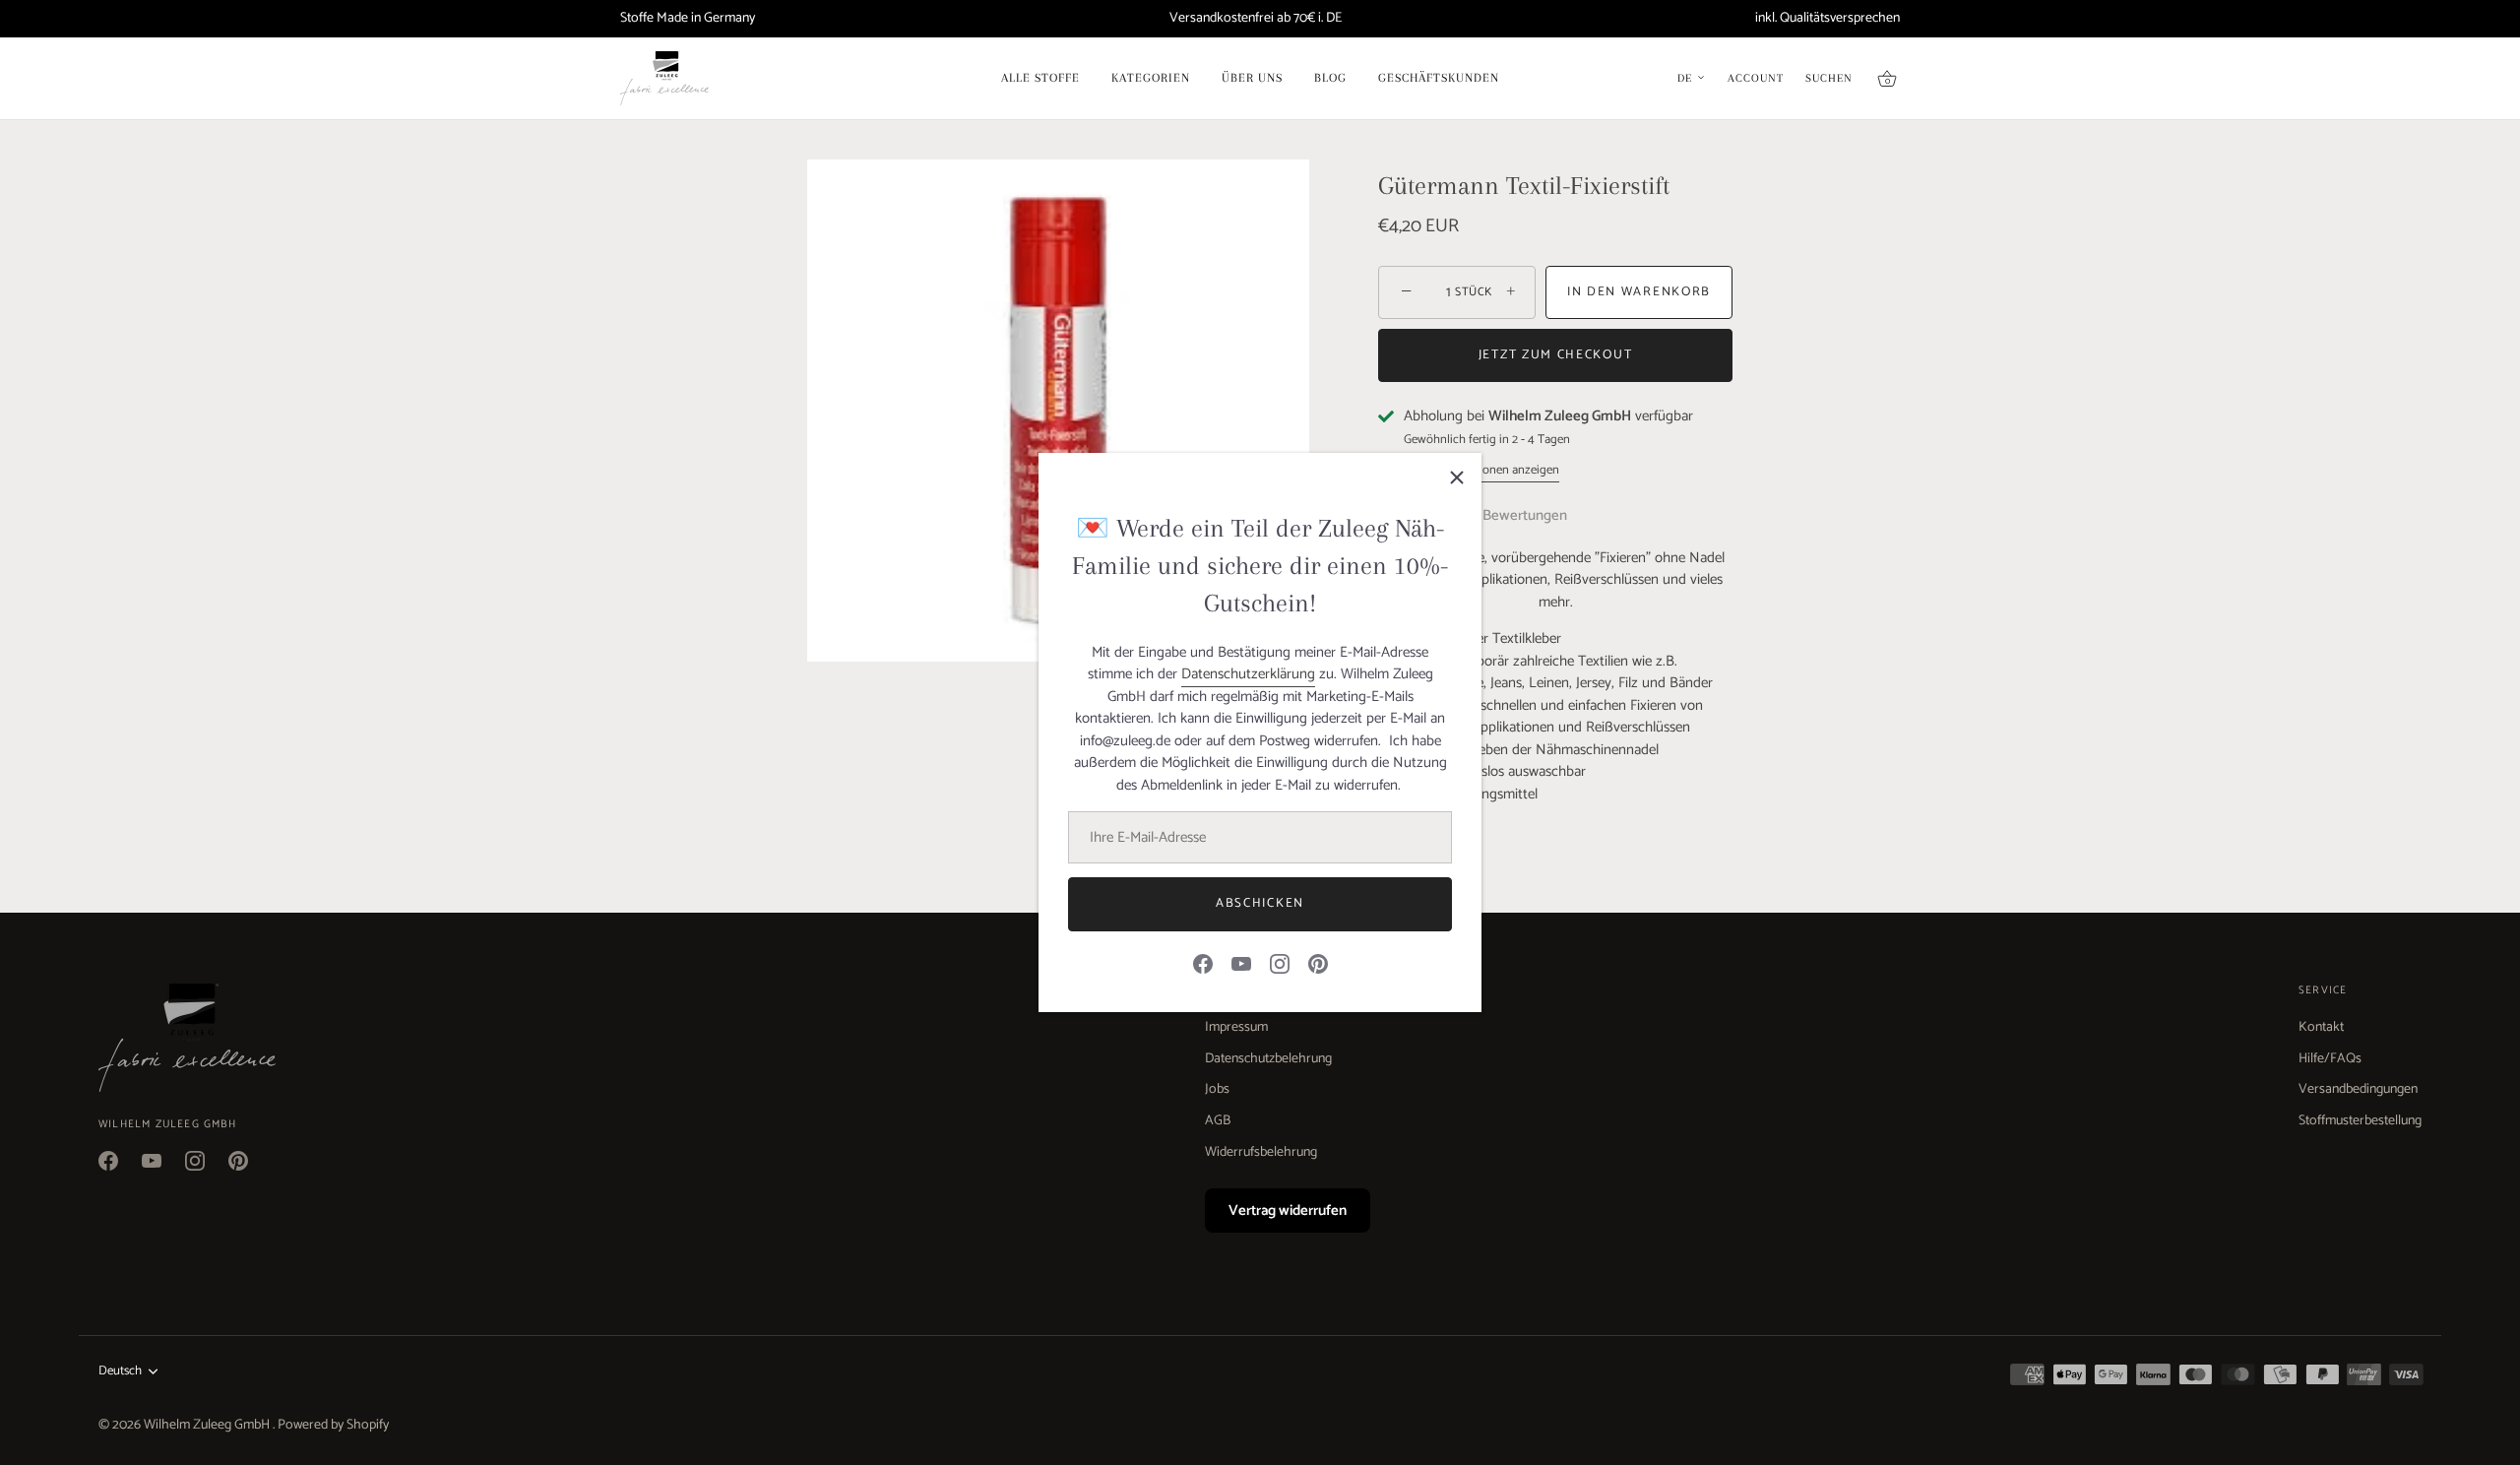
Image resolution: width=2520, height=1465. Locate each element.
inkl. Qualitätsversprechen (1827, 18)
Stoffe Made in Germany (688, 18)
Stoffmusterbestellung (2360, 1121)
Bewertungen (1525, 515)
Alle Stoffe (1040, 78)
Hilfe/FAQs (2330, 1059)
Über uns (1252, 78)
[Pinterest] (1318, 963)
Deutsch (120, 1371)
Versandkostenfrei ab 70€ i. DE (1256, 18)
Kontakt (2321, 1027)
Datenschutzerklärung (1248, 674)
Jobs (1217, 1089)
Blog (1330, 78)
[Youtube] (1241, 963)
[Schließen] (1457, 478)
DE (1685, 79)
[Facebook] (1203, 963)
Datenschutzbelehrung (1268, 1059)
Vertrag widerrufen (1288, 1210)
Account (1756, 79)
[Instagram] (1280, 963)
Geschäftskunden (1439, 78)
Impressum (1236, 1027)
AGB (1218, 1121)
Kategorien (1151, 78)
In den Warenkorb (1639, 292)
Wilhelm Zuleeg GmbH (208, 1425)
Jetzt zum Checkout (1555, 355)
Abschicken (1260, 903)
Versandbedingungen (2358, 1089)
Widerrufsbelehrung (1261, 1152)
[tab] (1535, 516)
